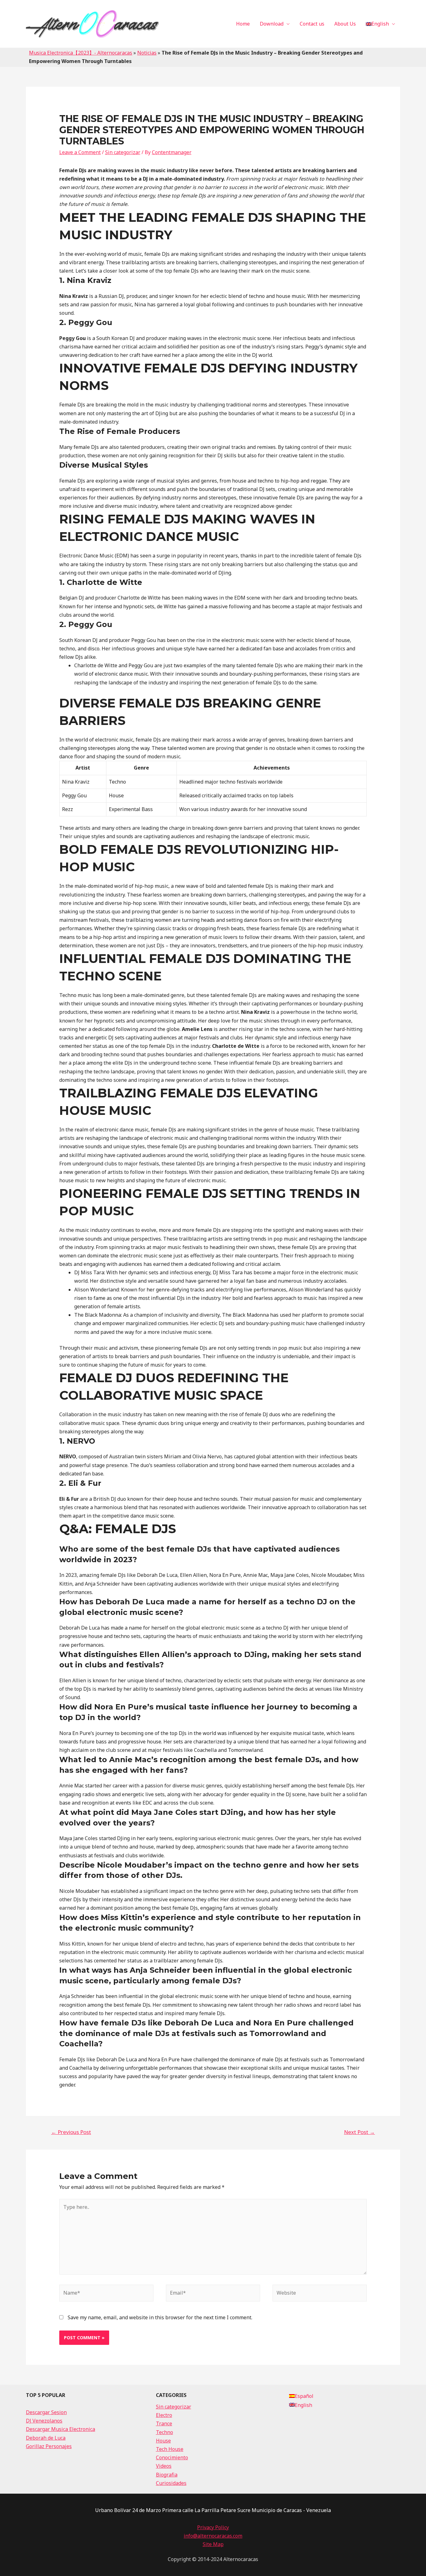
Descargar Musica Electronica (61, 2429)
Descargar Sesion (46, 2412)
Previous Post (71, 2132)
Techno (165, 2432)
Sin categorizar (123, 152)
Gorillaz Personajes (49, 2446)
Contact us (312, 24)
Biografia (167, 2475)
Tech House (170, 2449)
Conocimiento (172, 2457)
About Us (345, 24)
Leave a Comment (80, 152)
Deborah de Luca (46, 2438)
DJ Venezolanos (44, 2421)
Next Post (359, 2132)
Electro (164, 2415)
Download (272, 24)
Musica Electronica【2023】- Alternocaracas (81, 53)
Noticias (147, 53)
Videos (164, 2466)
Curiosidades (171, 2483)
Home (243, 24)
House (163, 2441)
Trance (164, 2423)
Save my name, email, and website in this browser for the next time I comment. (160, 2317)
